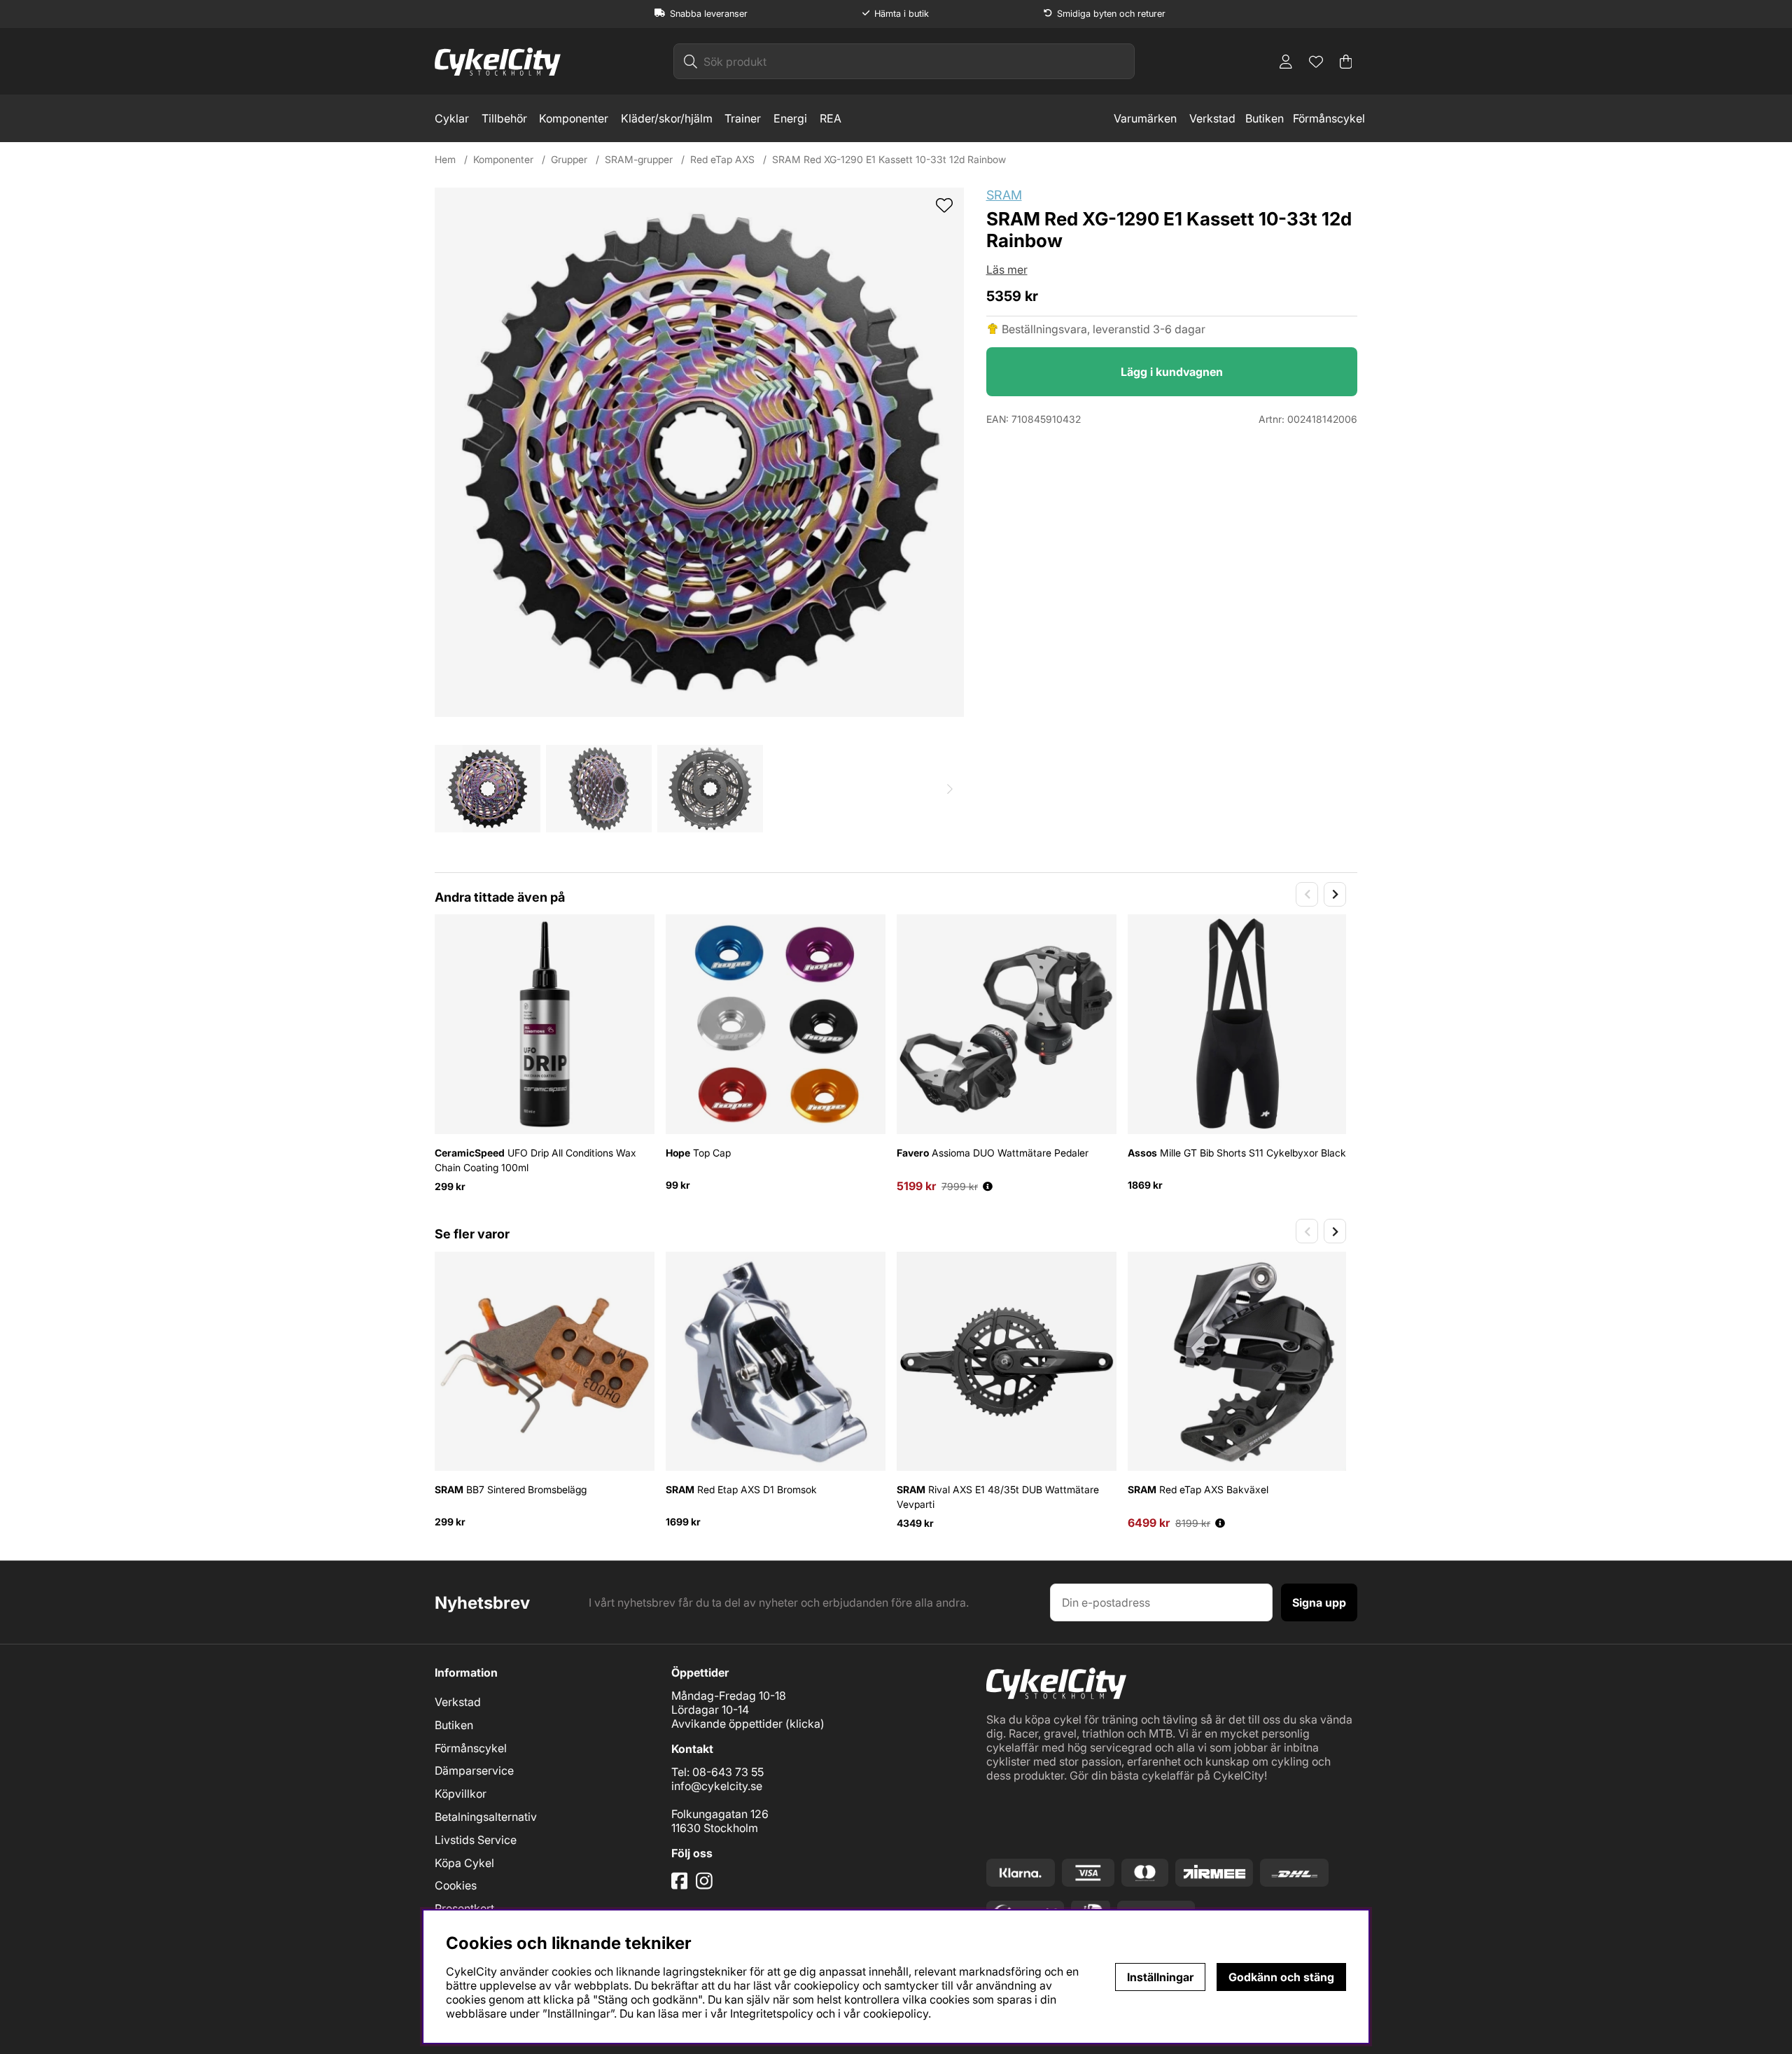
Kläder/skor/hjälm (667, 118)
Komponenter (574, 118)
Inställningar (1160, 1977)
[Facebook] (681, 1886)
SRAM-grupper (639, 159)
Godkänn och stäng (1281, 1977)
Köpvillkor (461, 1794)
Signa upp (1319, 1602)
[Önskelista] (1316, 62)
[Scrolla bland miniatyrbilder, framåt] (950, 789)
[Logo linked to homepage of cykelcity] (498, 62)
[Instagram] (707, 1886)
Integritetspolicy (772, 2013)
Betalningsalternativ (486, 1817)
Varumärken (1145, 118)
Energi (790, 118)
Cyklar (452, 118)
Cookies (456, 1885)
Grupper (569, 159)
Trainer (743, 118)
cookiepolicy (896, 2013)
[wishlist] (944, 207)
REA (831, 118)
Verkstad (1212, 118)
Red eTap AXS (722, 159)
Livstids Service (476, 1840)
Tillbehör (504, 118)
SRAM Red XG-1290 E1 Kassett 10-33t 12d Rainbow (889, 159)
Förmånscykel (1329, 118)
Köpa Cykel (464, 1863)
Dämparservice (474, 1770)
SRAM (1004, 195)
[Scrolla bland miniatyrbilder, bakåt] (449, 789)
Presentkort (464, 1908)
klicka (805, 1724)
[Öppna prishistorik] (988, 1186)
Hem (445, 159)
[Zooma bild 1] (699, 452)
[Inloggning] (1286, 62)
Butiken (1265, 118)
